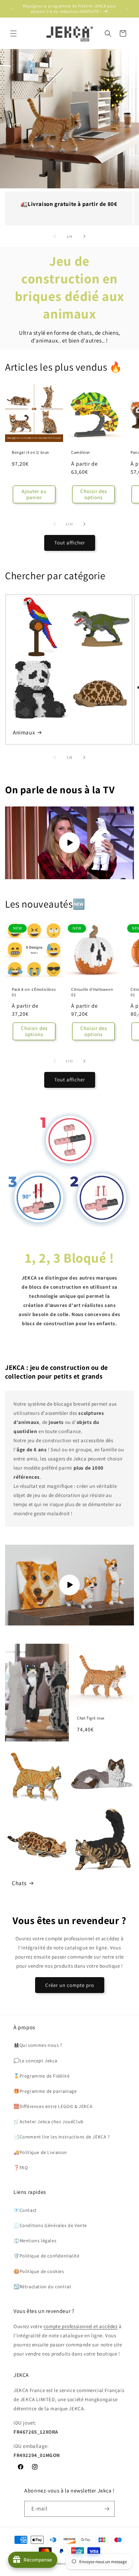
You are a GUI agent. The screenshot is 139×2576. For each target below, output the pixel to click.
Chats (19, 1883)
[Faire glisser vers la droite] (84, 236)
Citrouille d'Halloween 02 (92, 992)
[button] (13, 33)
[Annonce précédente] (12, 9)
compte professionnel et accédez (81, 2326)
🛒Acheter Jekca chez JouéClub (49, 2122)
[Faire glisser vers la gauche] (55, 236)
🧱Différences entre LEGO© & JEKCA (53, 2106)
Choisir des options (94, 494)
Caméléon (81, 452)
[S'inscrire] (107, 2509)
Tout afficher (70, 543)
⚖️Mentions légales (35, 2241)
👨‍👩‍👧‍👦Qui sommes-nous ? (38, 2045)
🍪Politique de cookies (39, 2271)
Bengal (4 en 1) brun (31, 452)
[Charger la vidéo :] (69, 843)
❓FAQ (21, 2168)
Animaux (24, 732)
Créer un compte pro (70, 1985)
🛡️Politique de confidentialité (46, 2256)
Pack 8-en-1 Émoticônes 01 (34, 992)
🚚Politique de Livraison (40, 2152)
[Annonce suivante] (127, 9)
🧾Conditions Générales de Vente (50, 2225)
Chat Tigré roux (91, 1718)
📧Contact (25, 2210)
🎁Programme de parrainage (45, 2091)
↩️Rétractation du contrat (42, 2287)
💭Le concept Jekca (35, 2061)
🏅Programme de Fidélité (41, 2076)
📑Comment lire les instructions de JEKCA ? (62, 2137)
